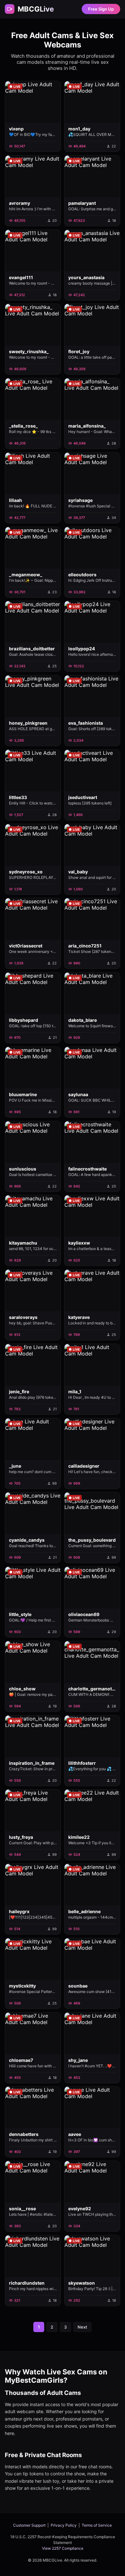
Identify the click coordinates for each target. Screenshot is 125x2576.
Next (82, 2327)
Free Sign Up (101, 9)
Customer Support (29, 2525)
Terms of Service (97, 2525)
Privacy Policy (64, 2525)
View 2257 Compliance (63, 2548)
